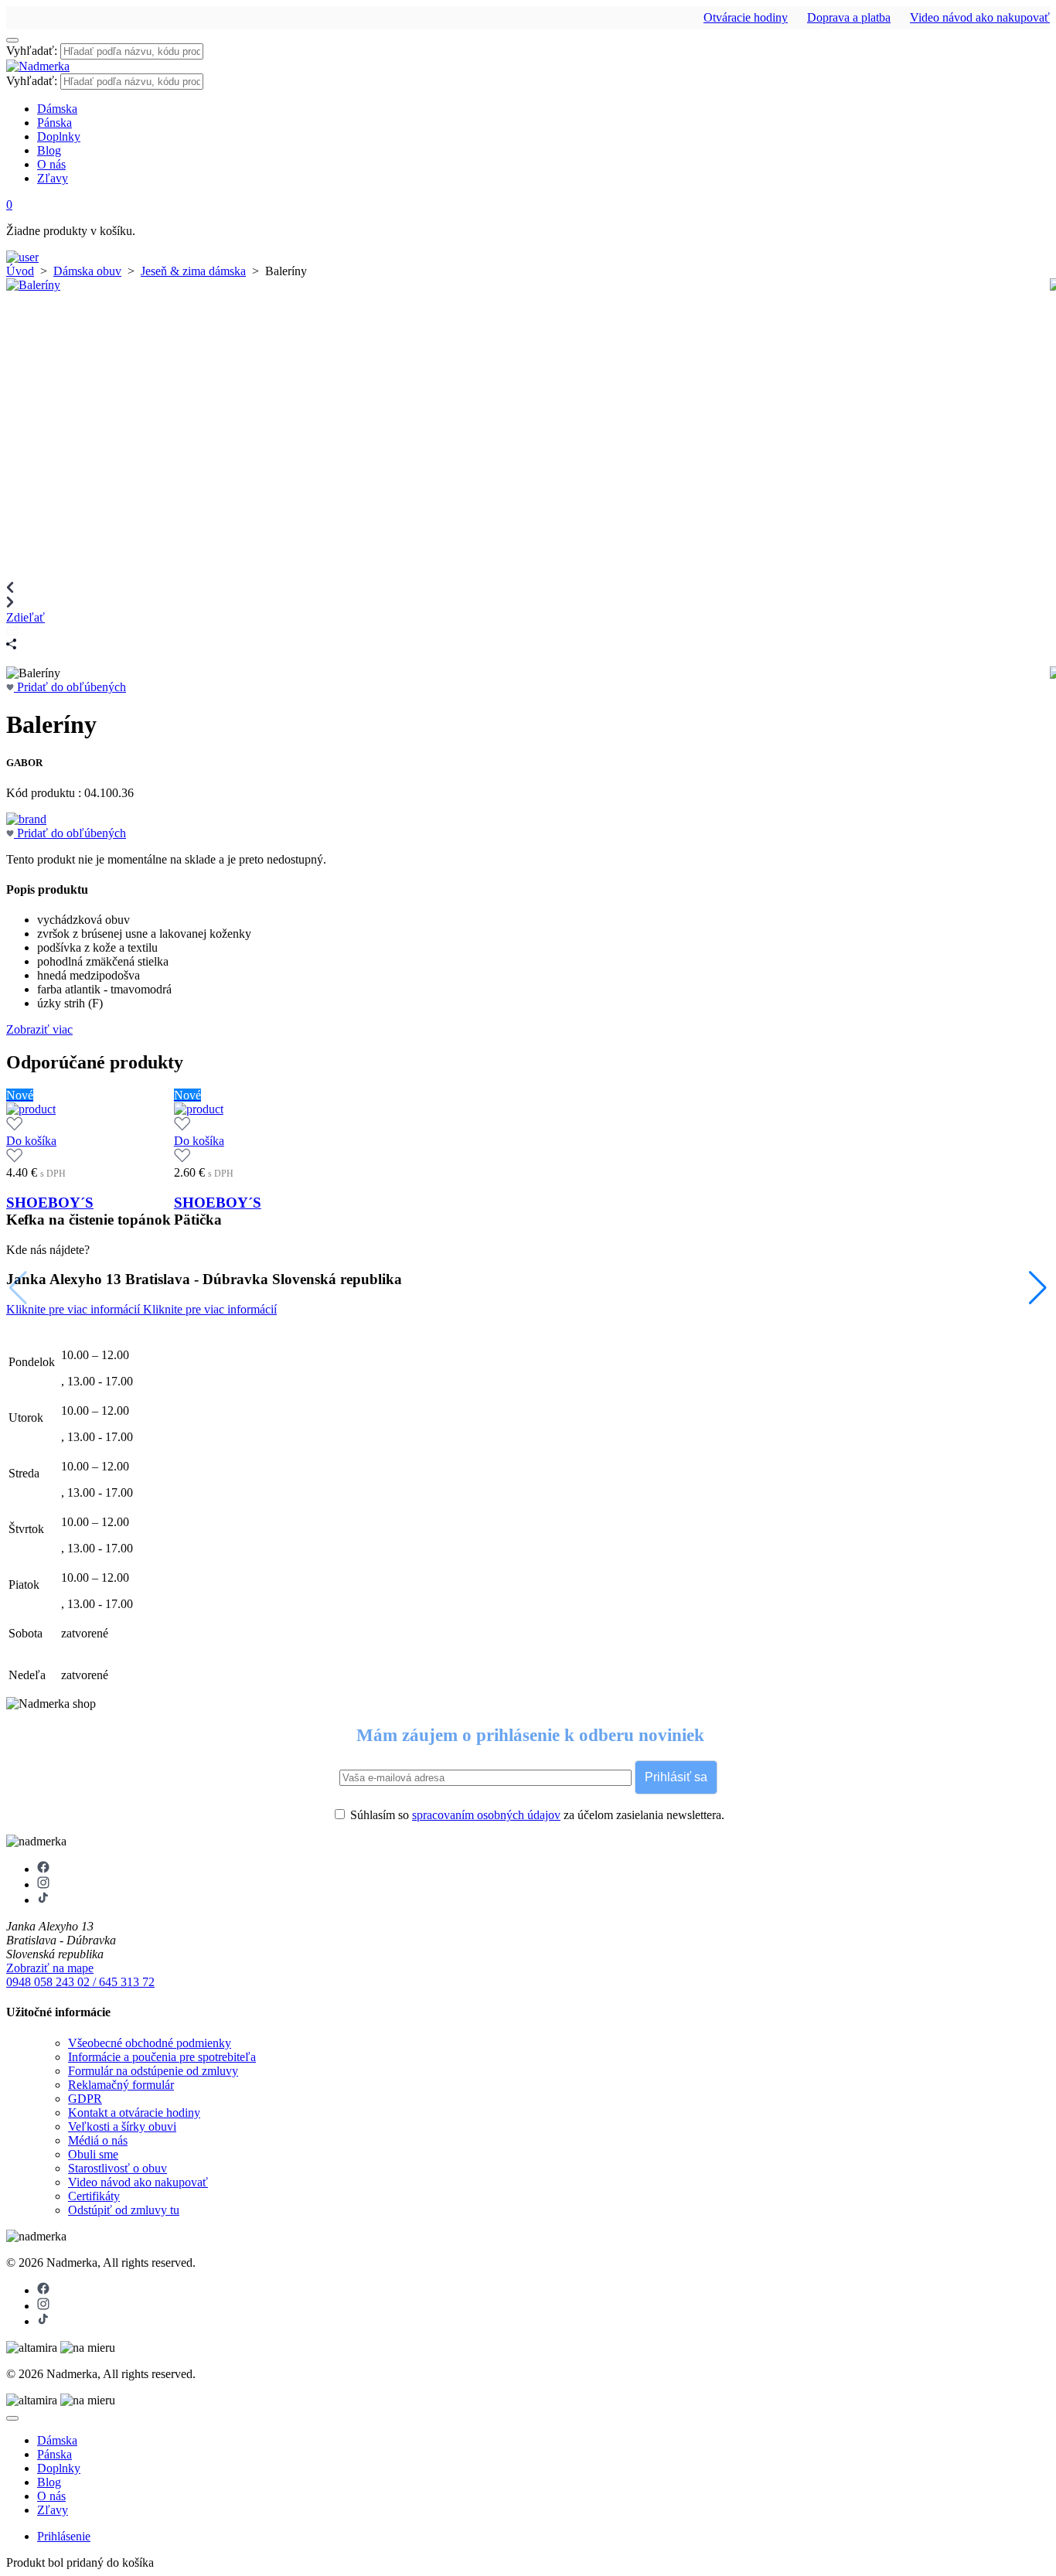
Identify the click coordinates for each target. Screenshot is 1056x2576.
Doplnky (59, 136)
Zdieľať (26, 617)
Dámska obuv (87, 271)
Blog (49, 150)
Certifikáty (94, 2196)
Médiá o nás (98, 2140)
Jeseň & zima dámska (193, 271)
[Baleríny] (33, 285)
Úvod (20, 271)
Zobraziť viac (39, 1029)
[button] (1038, 1288)
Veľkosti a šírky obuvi (122, 2126)
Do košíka (31, 1141)
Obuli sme (93, 2154)
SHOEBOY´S (50, 1203)
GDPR (85, 2099)
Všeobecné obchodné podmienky (150, 2043)
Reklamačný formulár (121, 2085)
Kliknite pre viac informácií (75, 1309)
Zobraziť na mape (50, 1968)
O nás (51, 164)
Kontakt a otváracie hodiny (134, 2113)
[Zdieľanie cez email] (12, 631)
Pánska (55, 123)
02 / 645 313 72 (116, 1982)
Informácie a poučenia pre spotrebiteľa (162, 2057)
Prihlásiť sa (676, 1777)
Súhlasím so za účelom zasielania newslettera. (536, 1815)
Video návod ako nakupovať (980, 17)
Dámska (57, 109)
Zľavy (53, 178)
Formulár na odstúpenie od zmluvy (153, 2071)
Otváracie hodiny (746, 17)
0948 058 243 (42, 1982)
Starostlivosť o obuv (118, 2168)
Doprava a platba (849, 17)
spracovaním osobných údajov (486, 1815)
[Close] (12, 2418)
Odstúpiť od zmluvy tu (124, 2210)
